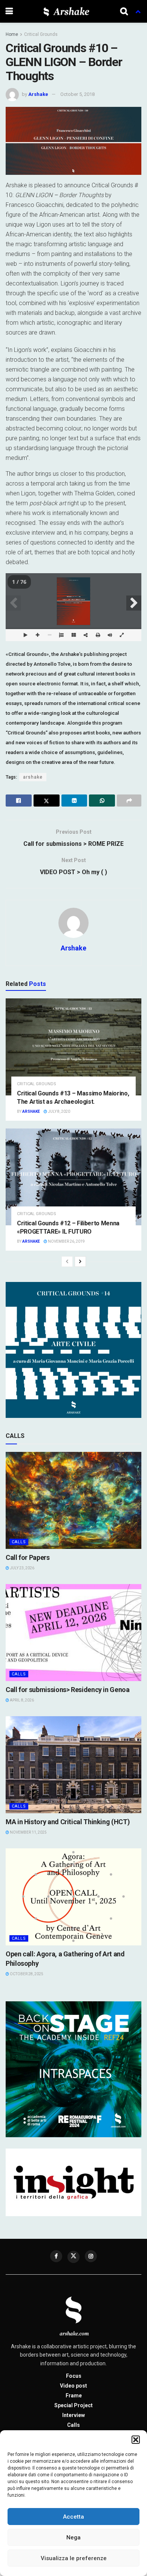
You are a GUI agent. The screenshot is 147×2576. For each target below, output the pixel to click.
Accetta (73, 2517)
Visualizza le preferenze (74, 2558)
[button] (136, 2440)
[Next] (80, 1262)
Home (12, 34)
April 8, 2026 (21, 1700)
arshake (33, 777)
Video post (73, 2386)
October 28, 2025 (26, 1974)
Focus (74, 2376)
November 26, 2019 (66, 1241)
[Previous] (67, 1262)
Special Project (73, 2405)
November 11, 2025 (28, 1832)
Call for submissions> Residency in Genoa (68, 1690)
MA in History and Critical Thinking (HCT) (68, 1822)
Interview (73, 2415)
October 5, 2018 (77, 94)
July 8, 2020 (59, 1111)
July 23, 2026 (22, 1568)
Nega (73, 2537)
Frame (74, 2396)
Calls (19, 1542)
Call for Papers (28, 1557)
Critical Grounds (41, 34)
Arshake (38, 94)
